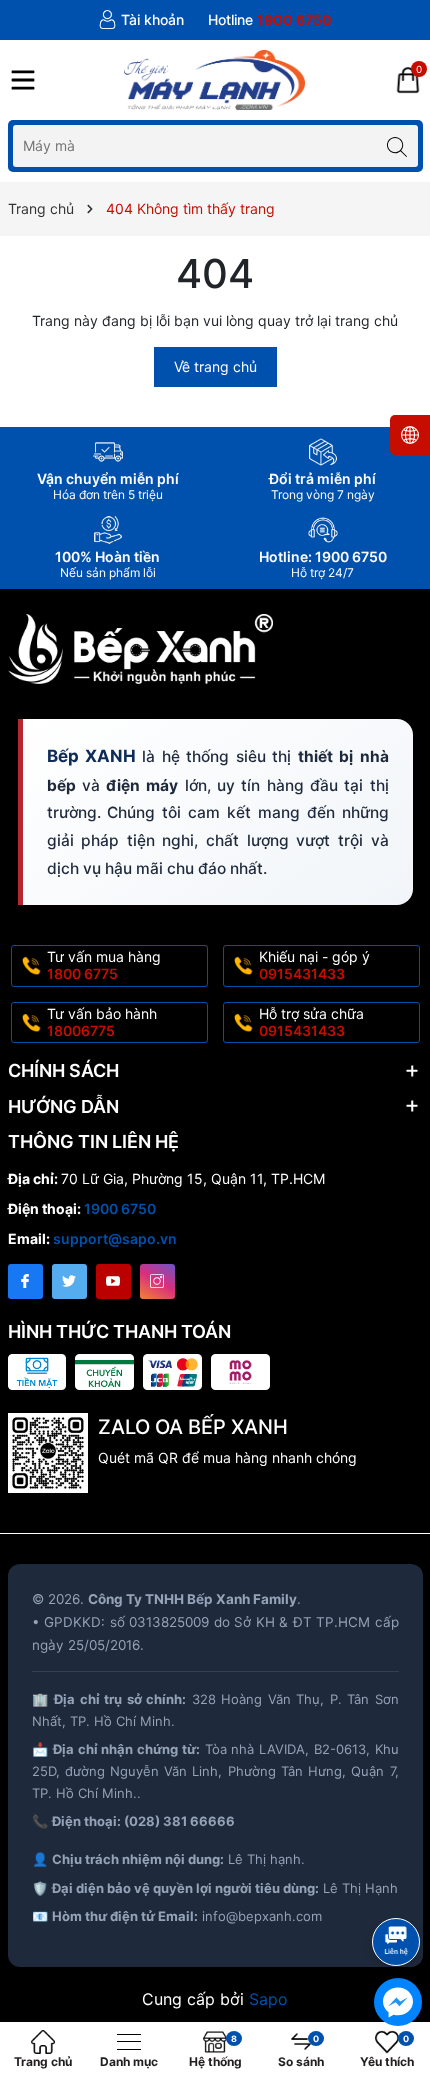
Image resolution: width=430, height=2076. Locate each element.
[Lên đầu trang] (399, 1888)
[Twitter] (69, 1281)
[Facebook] (25, 1281)
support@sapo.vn (115, 1238)
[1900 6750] (270, 20)
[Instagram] (157, 1281)
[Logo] (214, 80)
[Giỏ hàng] (408, 80)
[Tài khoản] (141, 20)
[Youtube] (113, 1281)
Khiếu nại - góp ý (314, 965)
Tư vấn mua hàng (104, 965)
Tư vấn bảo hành (102, 1022)
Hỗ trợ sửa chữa (311, 1022)
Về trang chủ (215, 366)
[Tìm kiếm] (397, 145)
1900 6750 (120, 1208)
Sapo (268, 1999)
